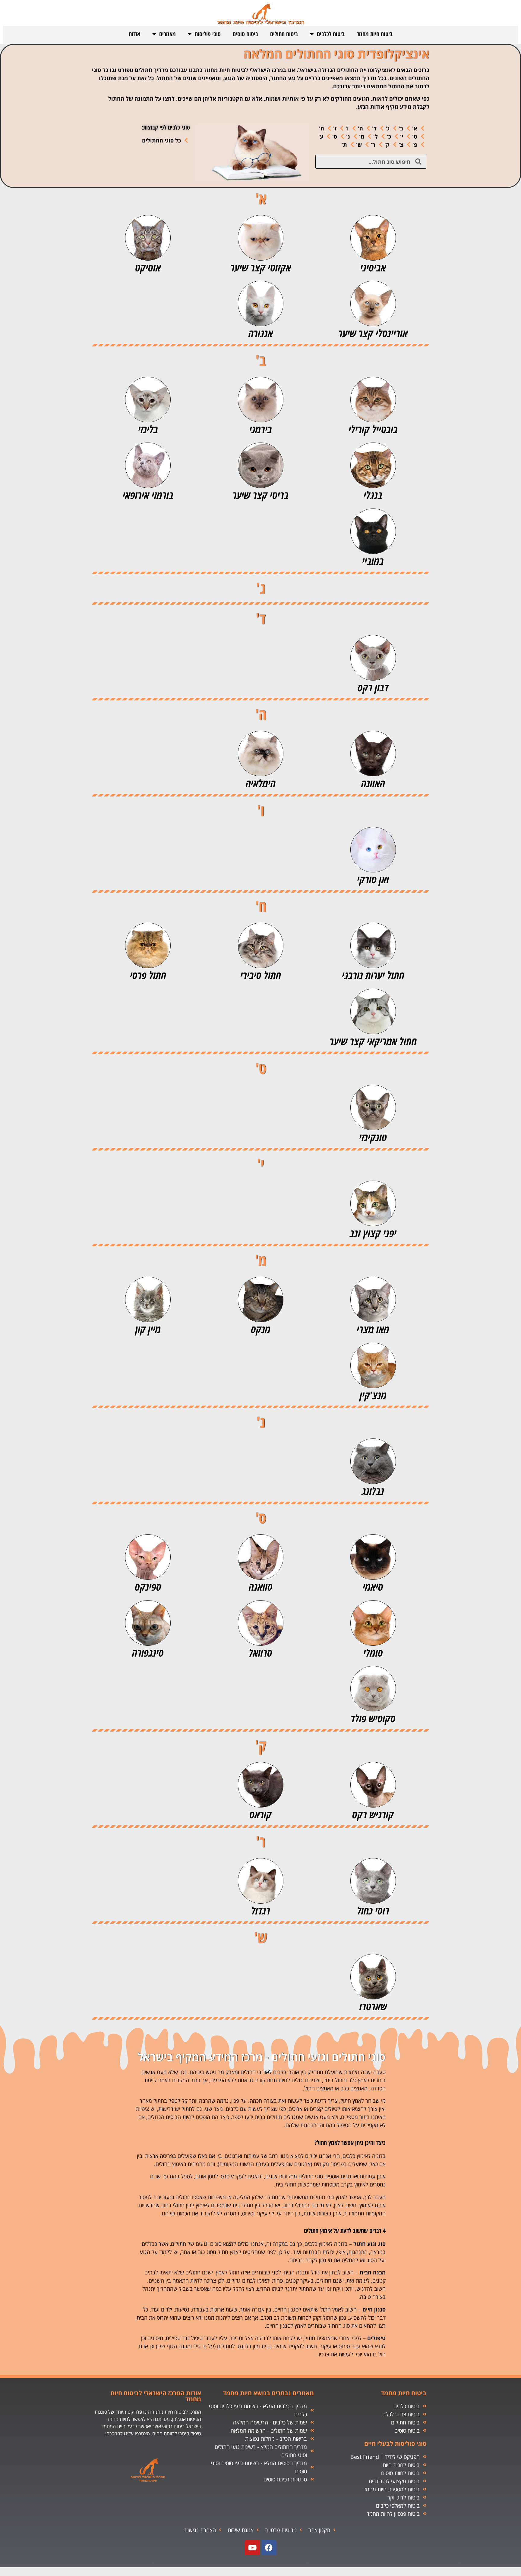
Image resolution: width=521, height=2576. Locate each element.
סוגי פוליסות (208, 34)
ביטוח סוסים (245, 34)
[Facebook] (269, 2548)
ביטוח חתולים (284, 34)
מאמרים (167, 34)
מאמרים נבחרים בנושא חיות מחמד (268, 2393)
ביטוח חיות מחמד (375, 34)
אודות (134, 34)
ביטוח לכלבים (331, 34)
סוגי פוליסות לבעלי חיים (395, 2444)
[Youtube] (252, 2548)
